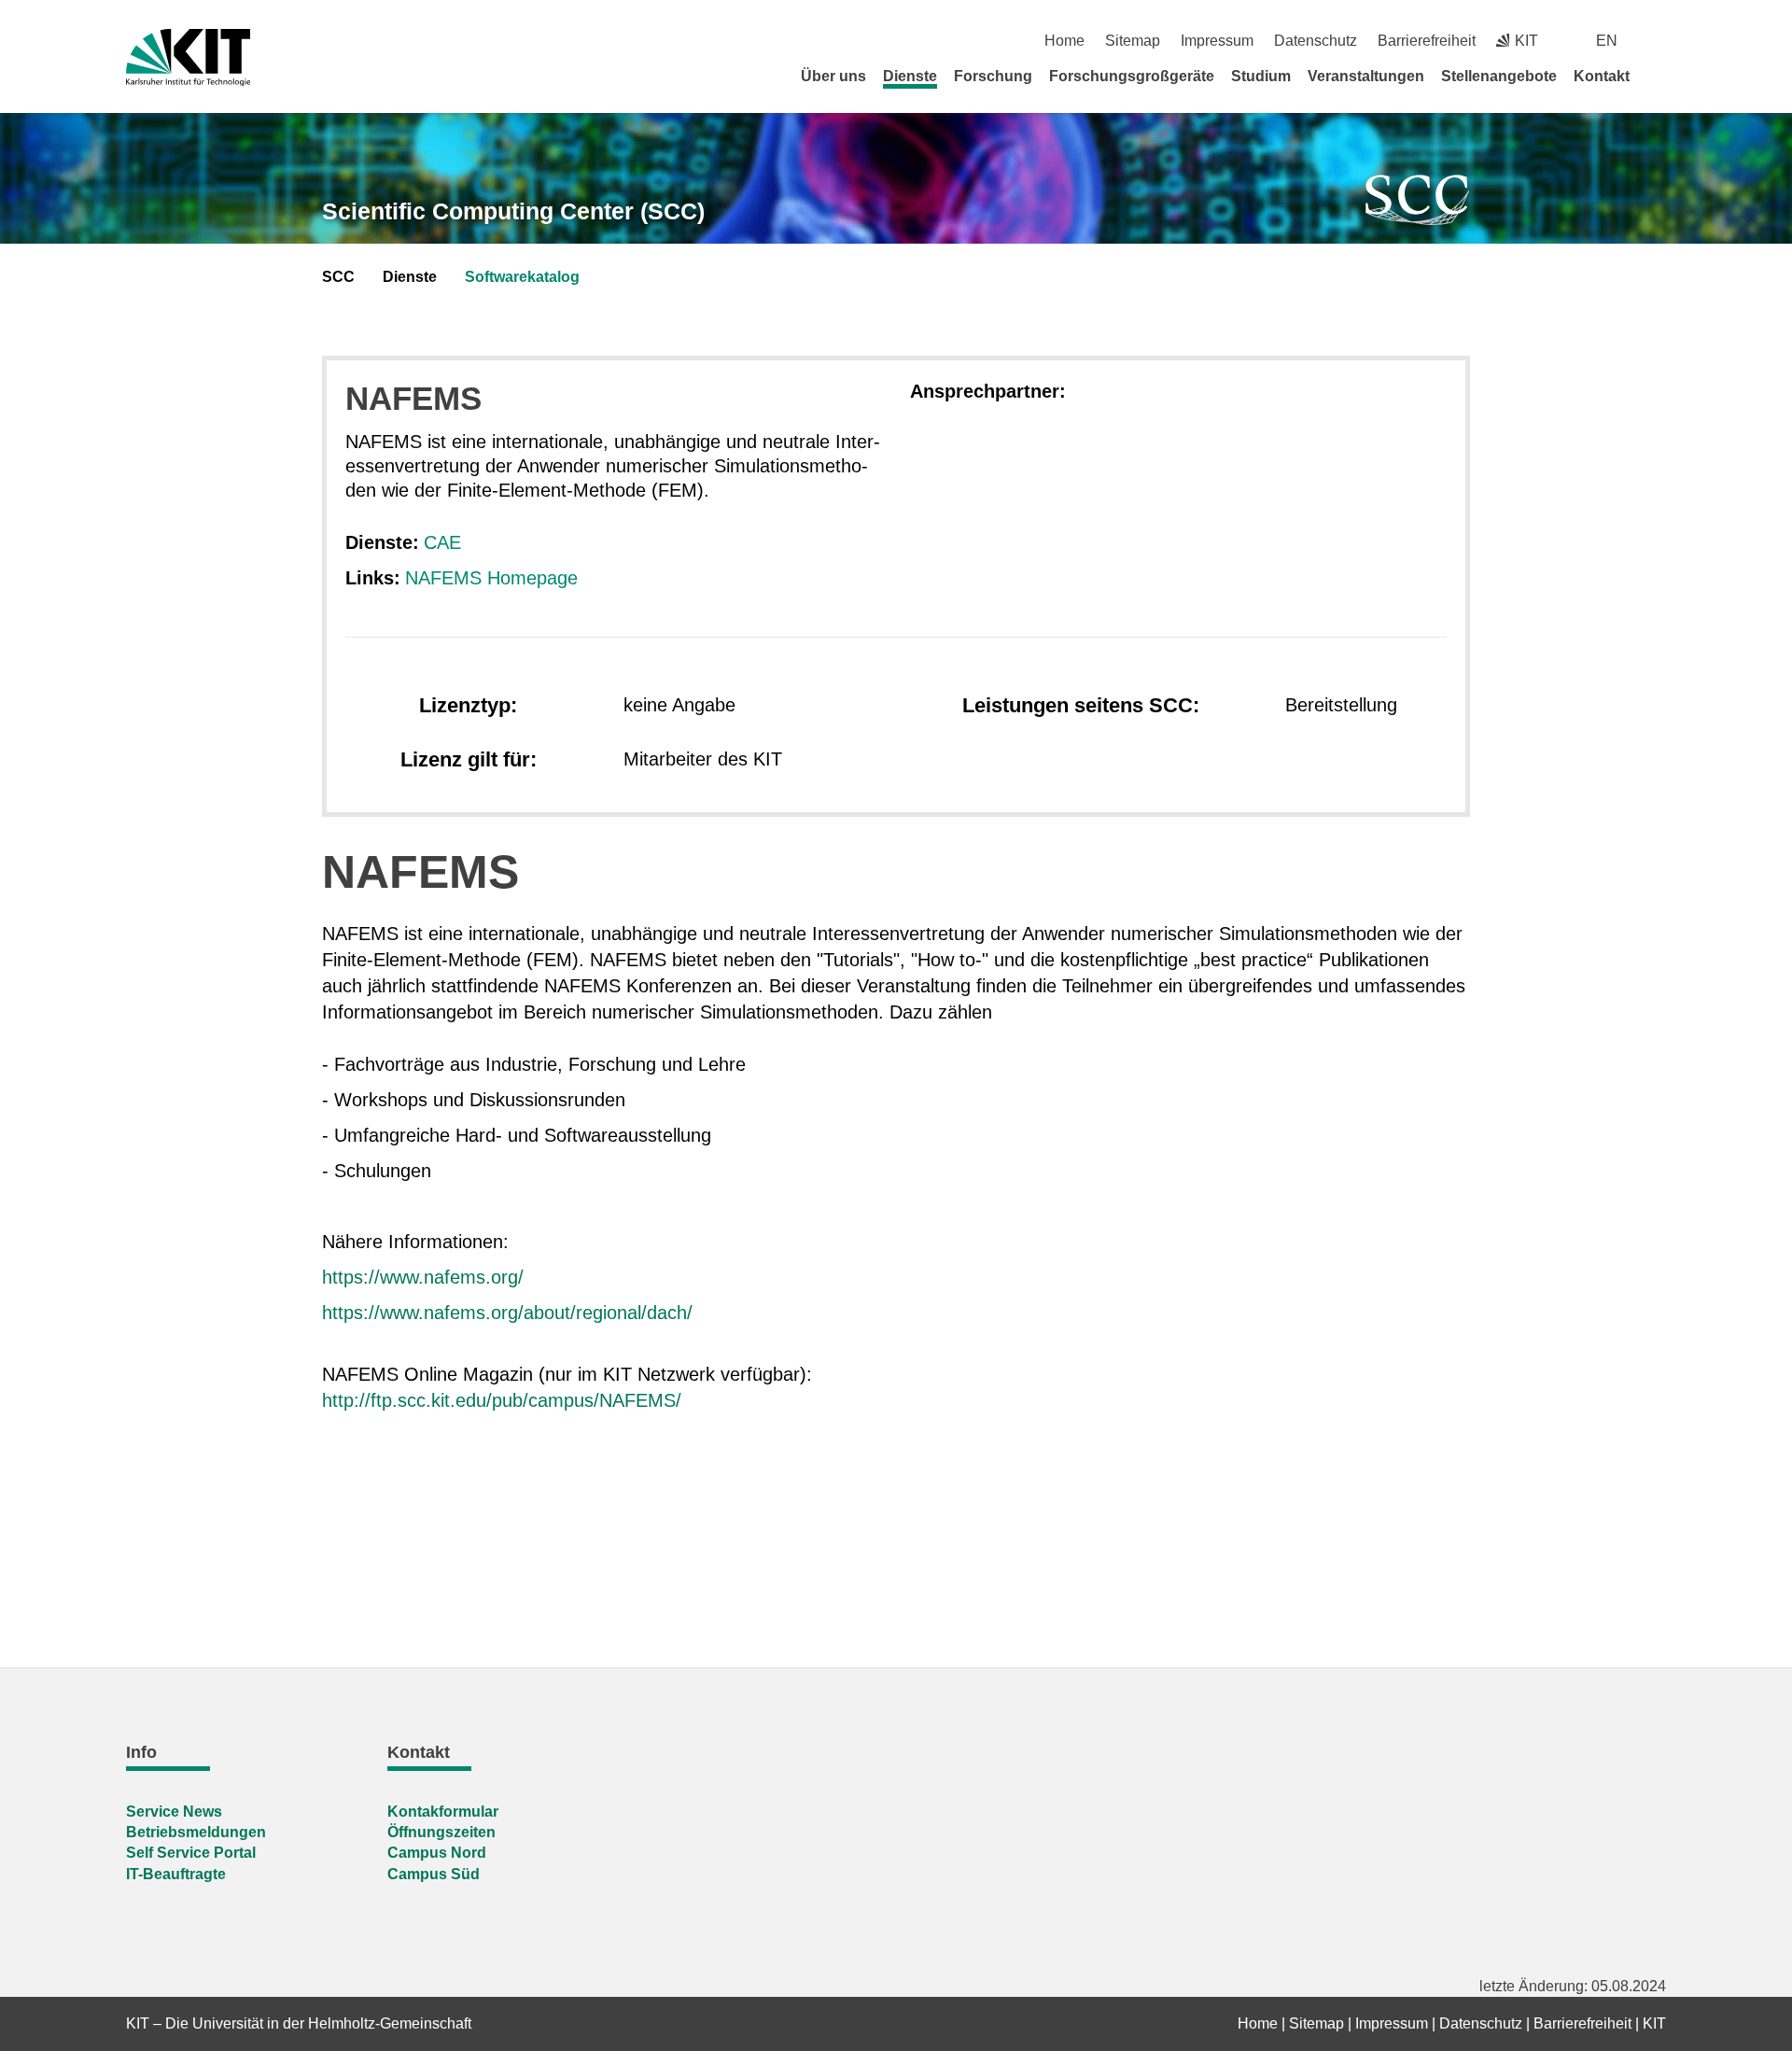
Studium (1261, 76)
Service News (174, 1812)
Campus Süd (434, 1874)
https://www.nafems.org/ (423, 1277)
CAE (442, 542)
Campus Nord (437, 1853)
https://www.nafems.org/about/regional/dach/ (507, 1313)
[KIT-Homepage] (188, 57)
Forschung (993, 76)
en (1607, 41)
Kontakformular (443, 1812)
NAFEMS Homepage (491, 578)
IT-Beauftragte (176, 1874)
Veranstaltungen (1366, 76)
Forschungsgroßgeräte (1132, 76)
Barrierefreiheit (1427, 41)
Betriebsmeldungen (196, 1832)
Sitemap (1133, 41)
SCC (338, 277)
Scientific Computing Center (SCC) (513, 211)
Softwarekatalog (522, 277)
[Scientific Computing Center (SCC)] (1418, 200)
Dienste (910, 76)
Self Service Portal (191, 1853)
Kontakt (1602, 76)
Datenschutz (1316, 41)
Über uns (833, 76)
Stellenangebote (1499, 76)
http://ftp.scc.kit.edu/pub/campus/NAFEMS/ (502, 1400)
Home (1064, 41)
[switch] (1659, 41)
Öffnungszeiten (441, 1832)
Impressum (1217, 41)
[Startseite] (1659, 76)
